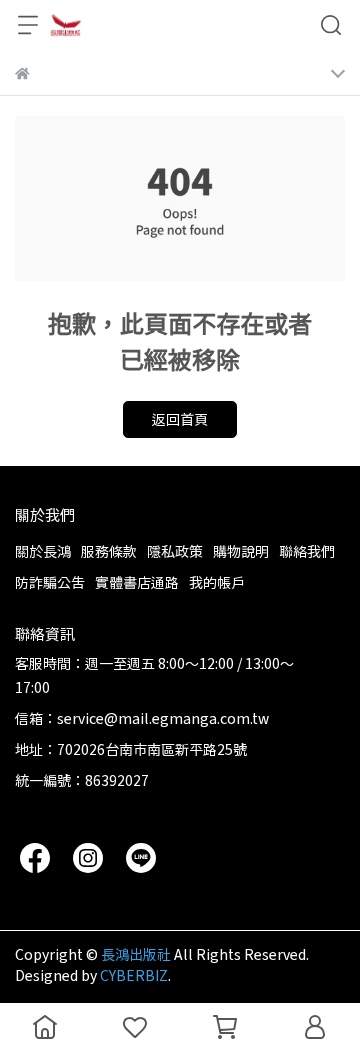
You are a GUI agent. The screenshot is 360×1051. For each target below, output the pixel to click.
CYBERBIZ (134, 975)
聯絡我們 (307, 551)
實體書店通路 (137, 582)
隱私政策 (175, 551)
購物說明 (241, 551)
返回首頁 (180, 419)
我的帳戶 (217, 582)
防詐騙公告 (50, 582)
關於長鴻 (43, 551)
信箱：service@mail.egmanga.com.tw (142, 718)
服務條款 (109, 551)
